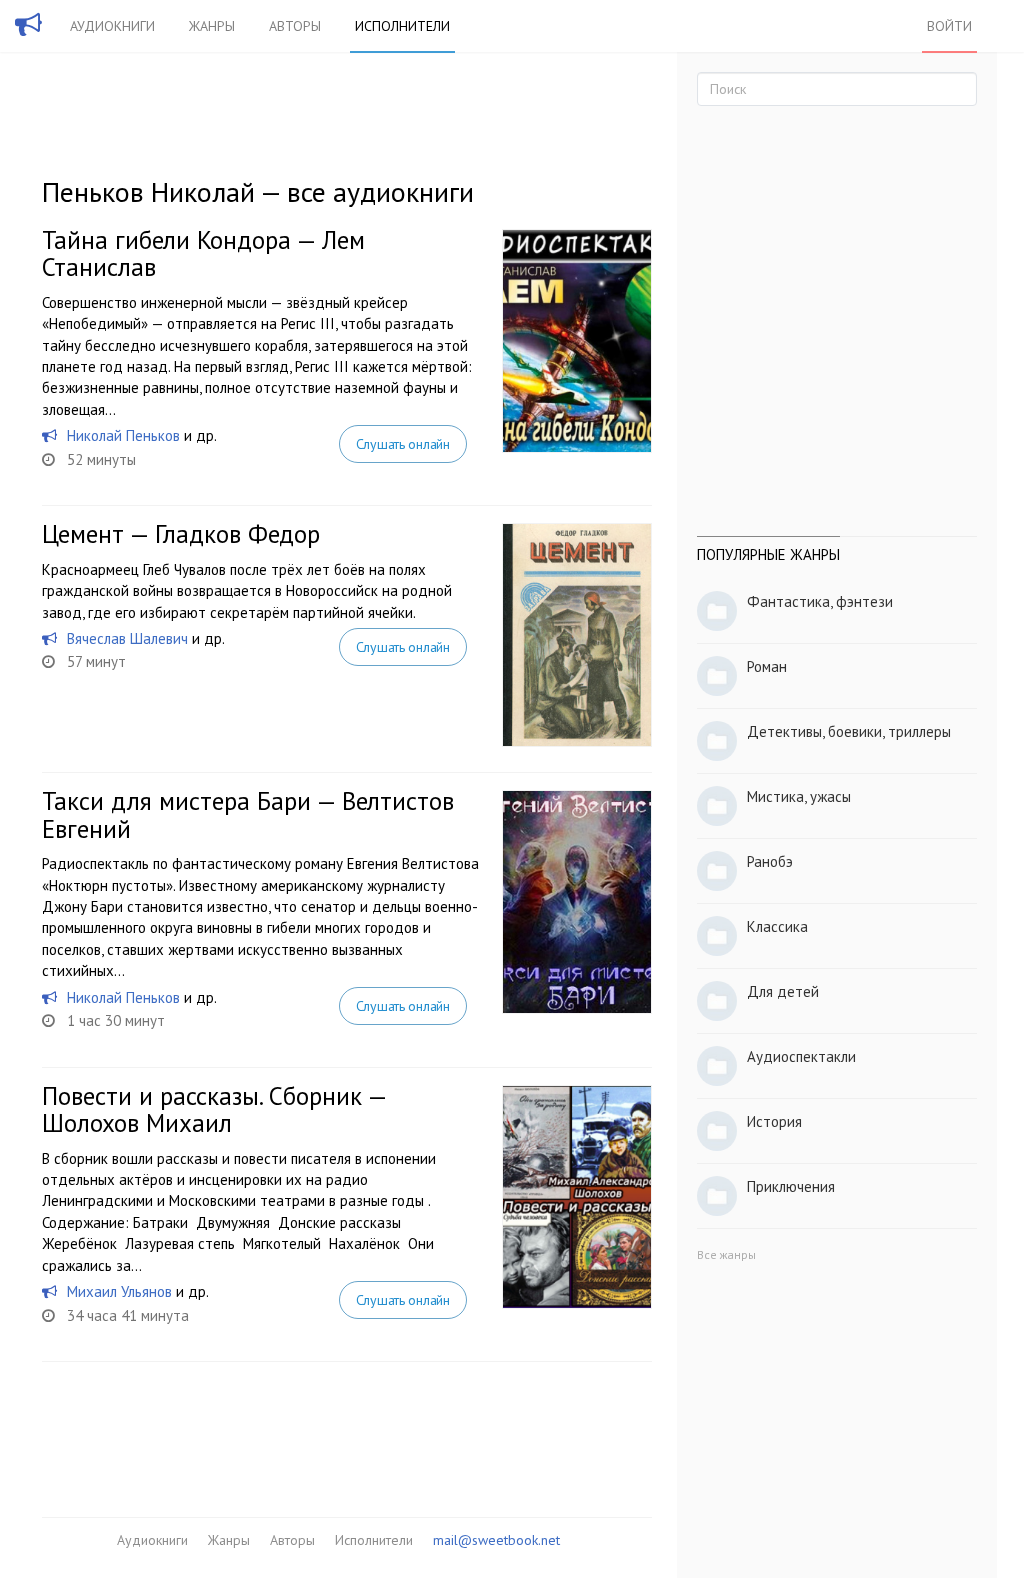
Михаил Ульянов (119, 1291)
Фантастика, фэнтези (820, 601)
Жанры (212, 26)
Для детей (783, 991)
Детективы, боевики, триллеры (849, 731)
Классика (777, 926)
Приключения (791, 1186)
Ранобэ (770, 861)
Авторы (295, 26)
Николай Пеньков (123, 435)
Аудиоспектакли (801, 1056)
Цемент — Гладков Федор (181, 534)
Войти (949, 26)
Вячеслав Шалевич (127, 638)
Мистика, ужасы (799, 796)
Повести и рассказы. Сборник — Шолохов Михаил (214, 1110)
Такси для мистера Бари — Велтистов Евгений (248, 815)
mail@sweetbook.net (496, 1540)
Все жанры (726, 1254)
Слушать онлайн (403, 444)
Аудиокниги (112, 26)
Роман (767, 666)
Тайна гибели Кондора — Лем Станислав (203, 254)
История (774, 1121)
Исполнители (402, 26)
